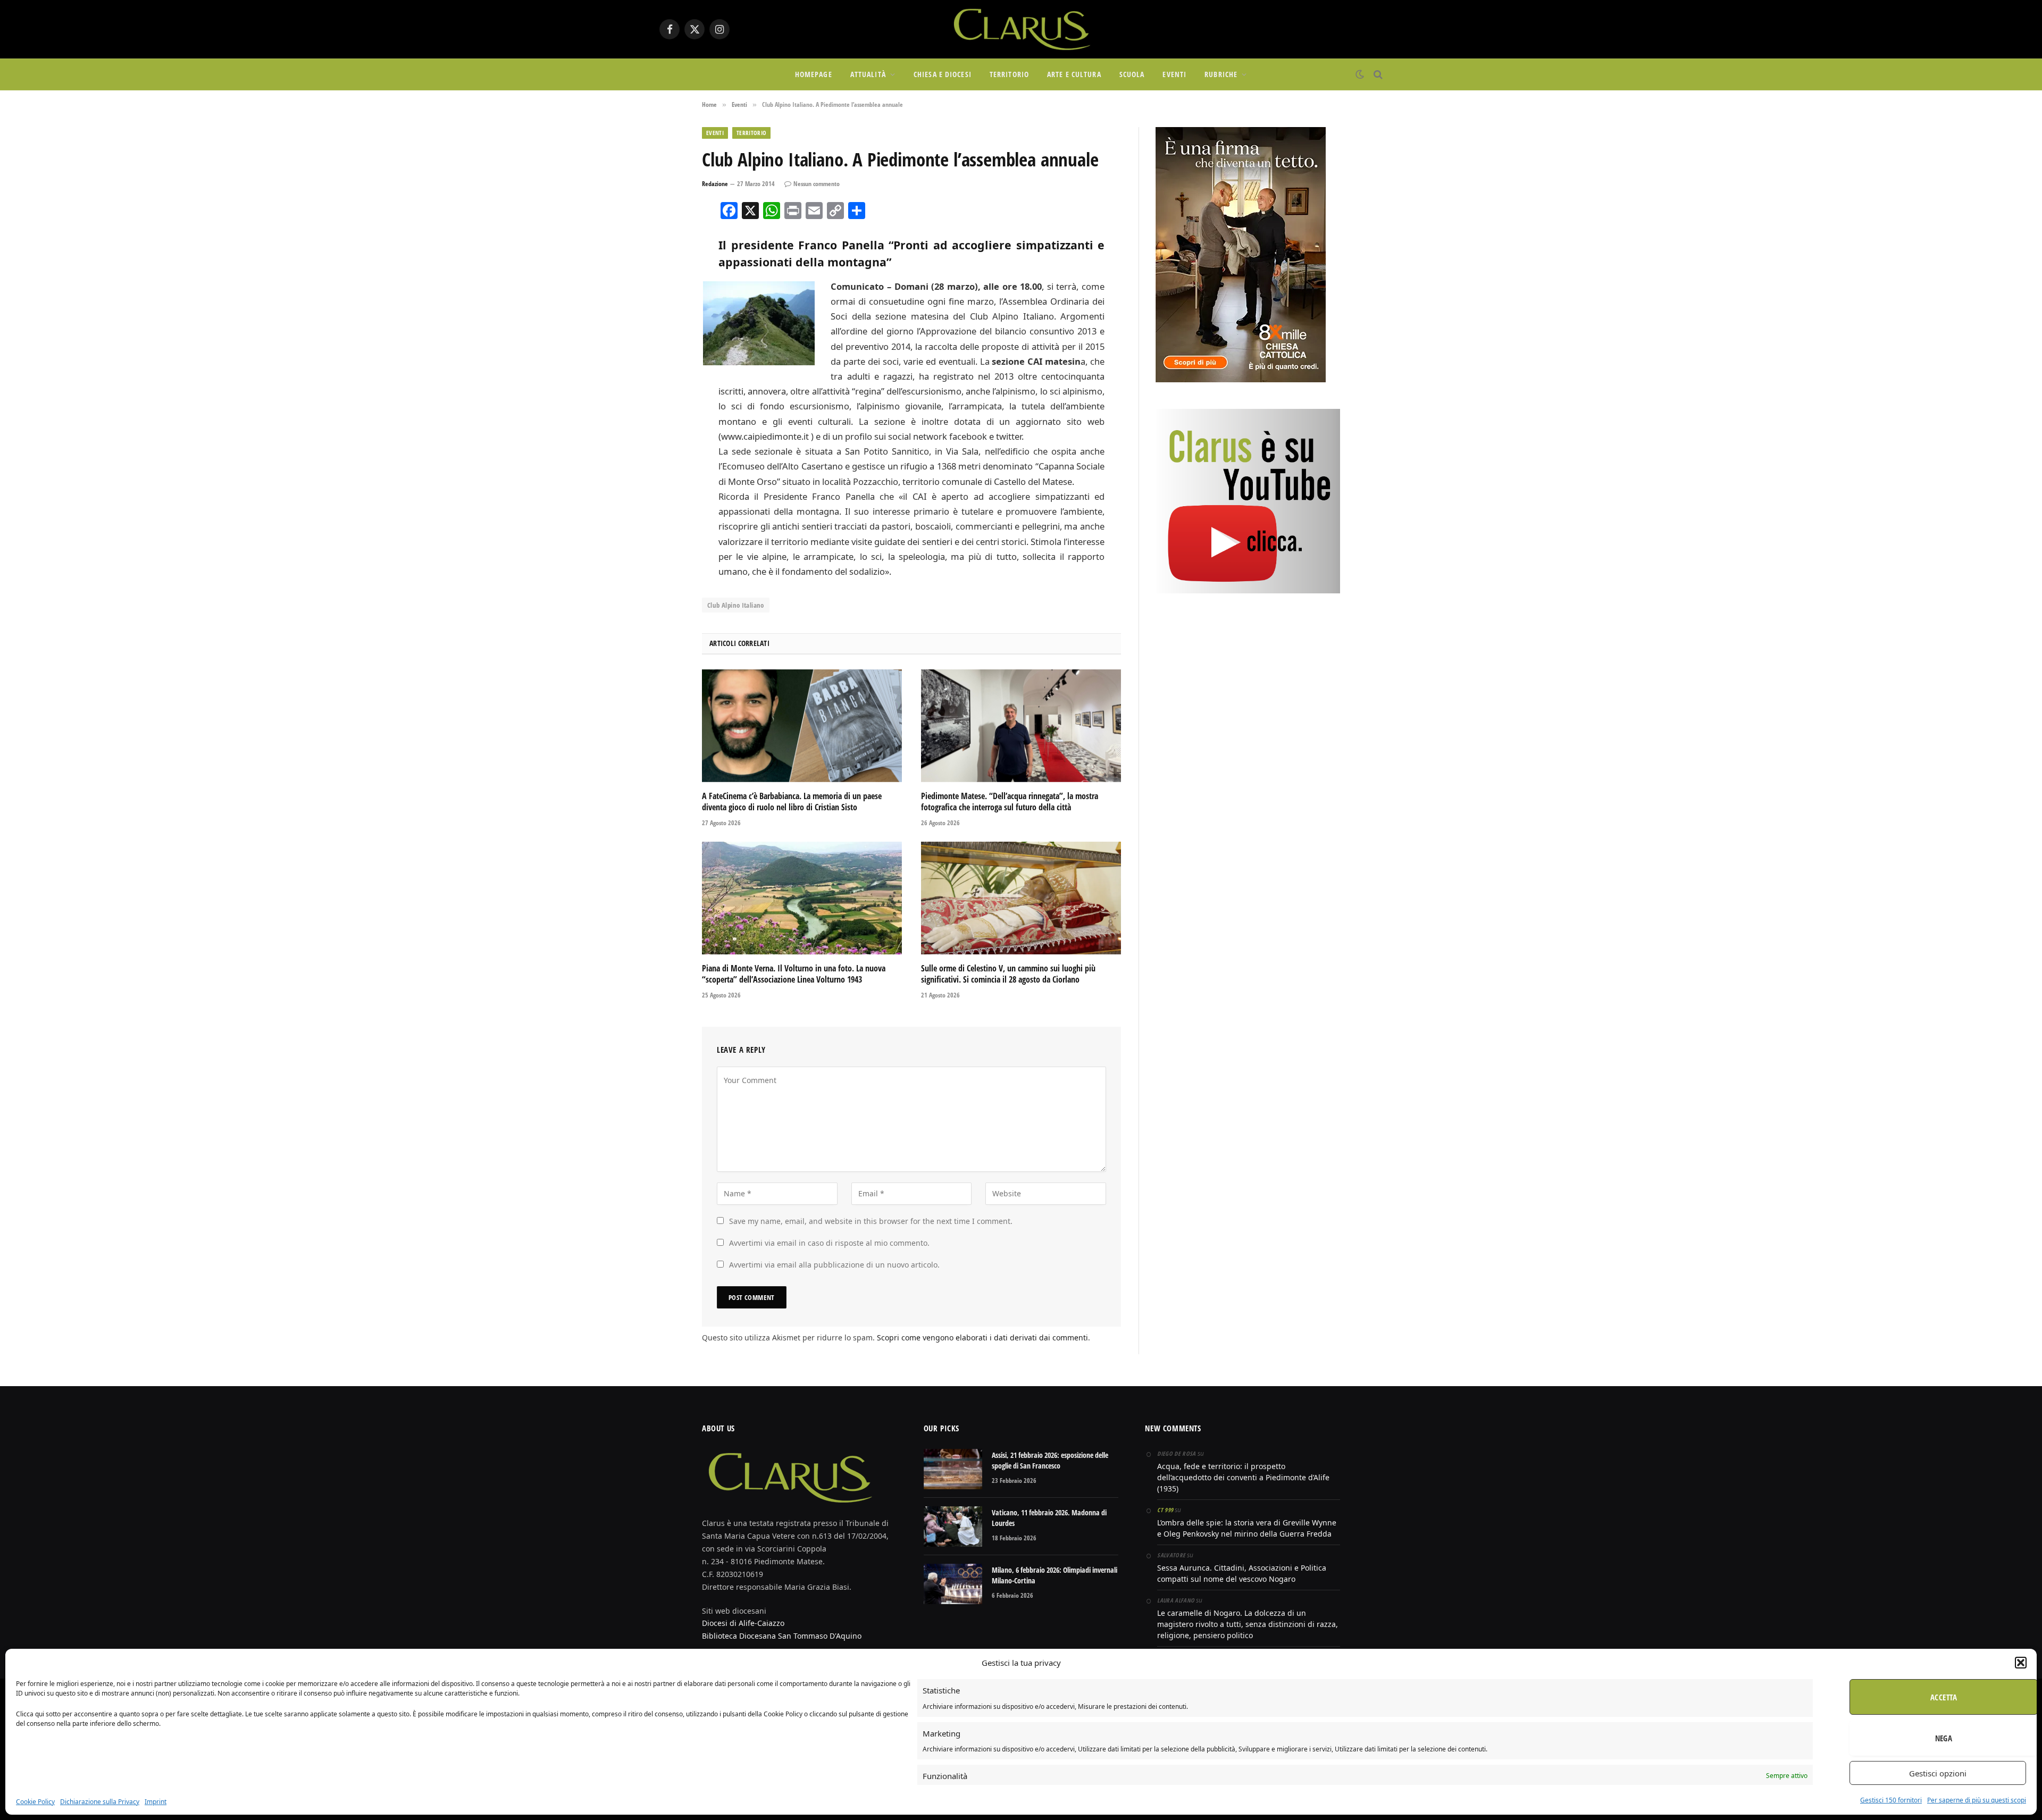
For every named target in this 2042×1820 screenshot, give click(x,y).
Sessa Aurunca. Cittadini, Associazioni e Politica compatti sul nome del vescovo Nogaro (1242, 1573)
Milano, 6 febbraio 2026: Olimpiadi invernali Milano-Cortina (1055, 1575)
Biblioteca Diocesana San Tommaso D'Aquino (782, 1636)
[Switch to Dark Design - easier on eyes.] (1360, 74)
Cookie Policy (35, 1802)
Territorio (1009, 74)
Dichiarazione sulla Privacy (100, 1802)
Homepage (814, 74)
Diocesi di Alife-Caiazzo (743, 1623)
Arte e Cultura (1074, 74)
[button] (2021, 1663)
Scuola (1132, 74)
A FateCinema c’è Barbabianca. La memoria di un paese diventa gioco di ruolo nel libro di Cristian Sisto (792, 802)
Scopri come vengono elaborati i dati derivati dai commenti (982, 1337)
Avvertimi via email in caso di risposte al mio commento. (829, 1243)
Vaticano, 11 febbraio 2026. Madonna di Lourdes (1049, 1518)
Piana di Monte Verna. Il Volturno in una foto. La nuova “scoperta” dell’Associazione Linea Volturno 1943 (794, 974)
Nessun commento (817, 184)
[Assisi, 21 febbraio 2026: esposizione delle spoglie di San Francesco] (953, 1469)
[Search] (1377, 75)
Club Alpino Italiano (736, 605)
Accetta (1944, 1697)
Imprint (156, 1802)
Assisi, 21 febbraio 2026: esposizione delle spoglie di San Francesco (1050, 1460)
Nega (1944, 1738)
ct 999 (1165, 1510)
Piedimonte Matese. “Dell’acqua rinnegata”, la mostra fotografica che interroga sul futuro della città (1010, 802)
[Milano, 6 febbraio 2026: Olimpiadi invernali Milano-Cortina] (953, 1584)
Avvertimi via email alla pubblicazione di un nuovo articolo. (834, 1265)
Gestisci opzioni (1938, 1773)
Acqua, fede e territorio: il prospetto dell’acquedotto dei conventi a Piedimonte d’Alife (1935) (1243, 1477)
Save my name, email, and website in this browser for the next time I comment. (871, 1221)
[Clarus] (1021, 29)
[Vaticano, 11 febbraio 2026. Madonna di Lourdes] (953, 1527)
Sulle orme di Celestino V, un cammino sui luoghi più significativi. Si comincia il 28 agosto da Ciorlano (1008, 974)
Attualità (868, 74)
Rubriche (1221, 74)
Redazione (715, 184)
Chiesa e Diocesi (943, 74)
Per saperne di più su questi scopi (1977, 1800)
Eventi (1174, 74)
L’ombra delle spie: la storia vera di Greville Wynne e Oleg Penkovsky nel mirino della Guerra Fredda (1247, 1528)
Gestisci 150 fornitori (1891, 1800)
